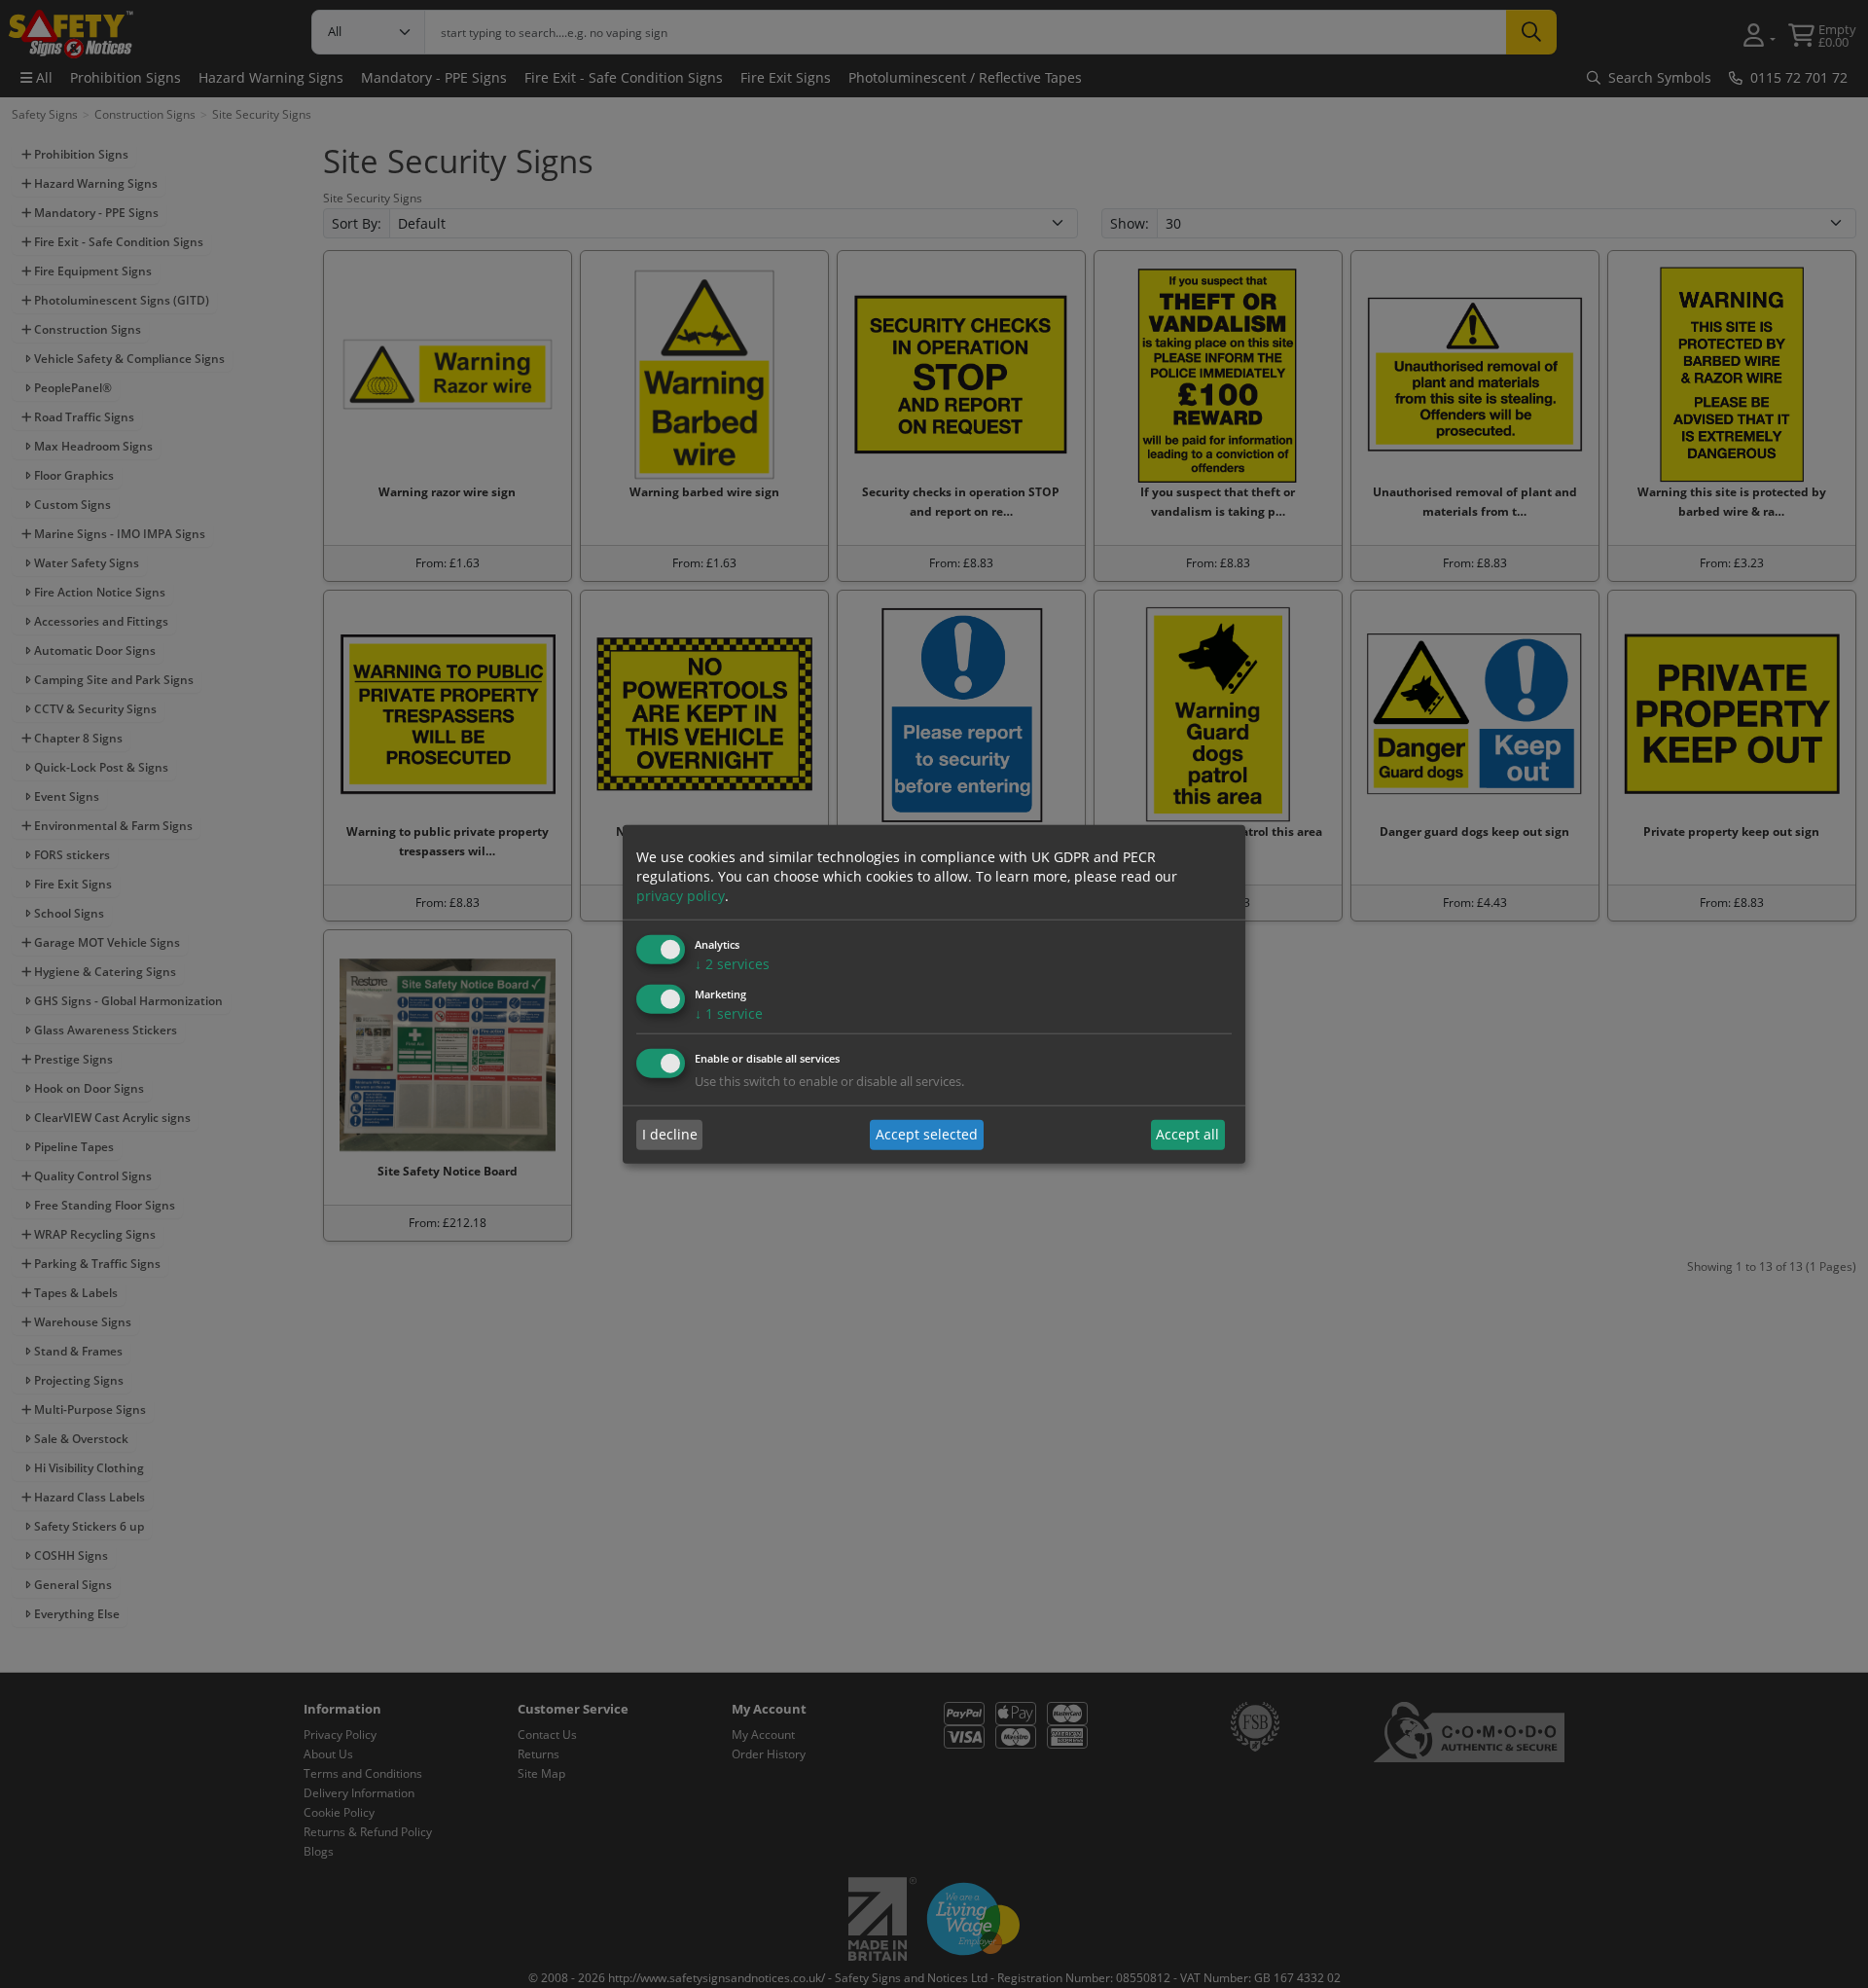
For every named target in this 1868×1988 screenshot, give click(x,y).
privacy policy (681, 896)
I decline (670, 1134)
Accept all (1187, 1134)
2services (732, 964)
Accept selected (927, 1134)
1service (729, 1013)
